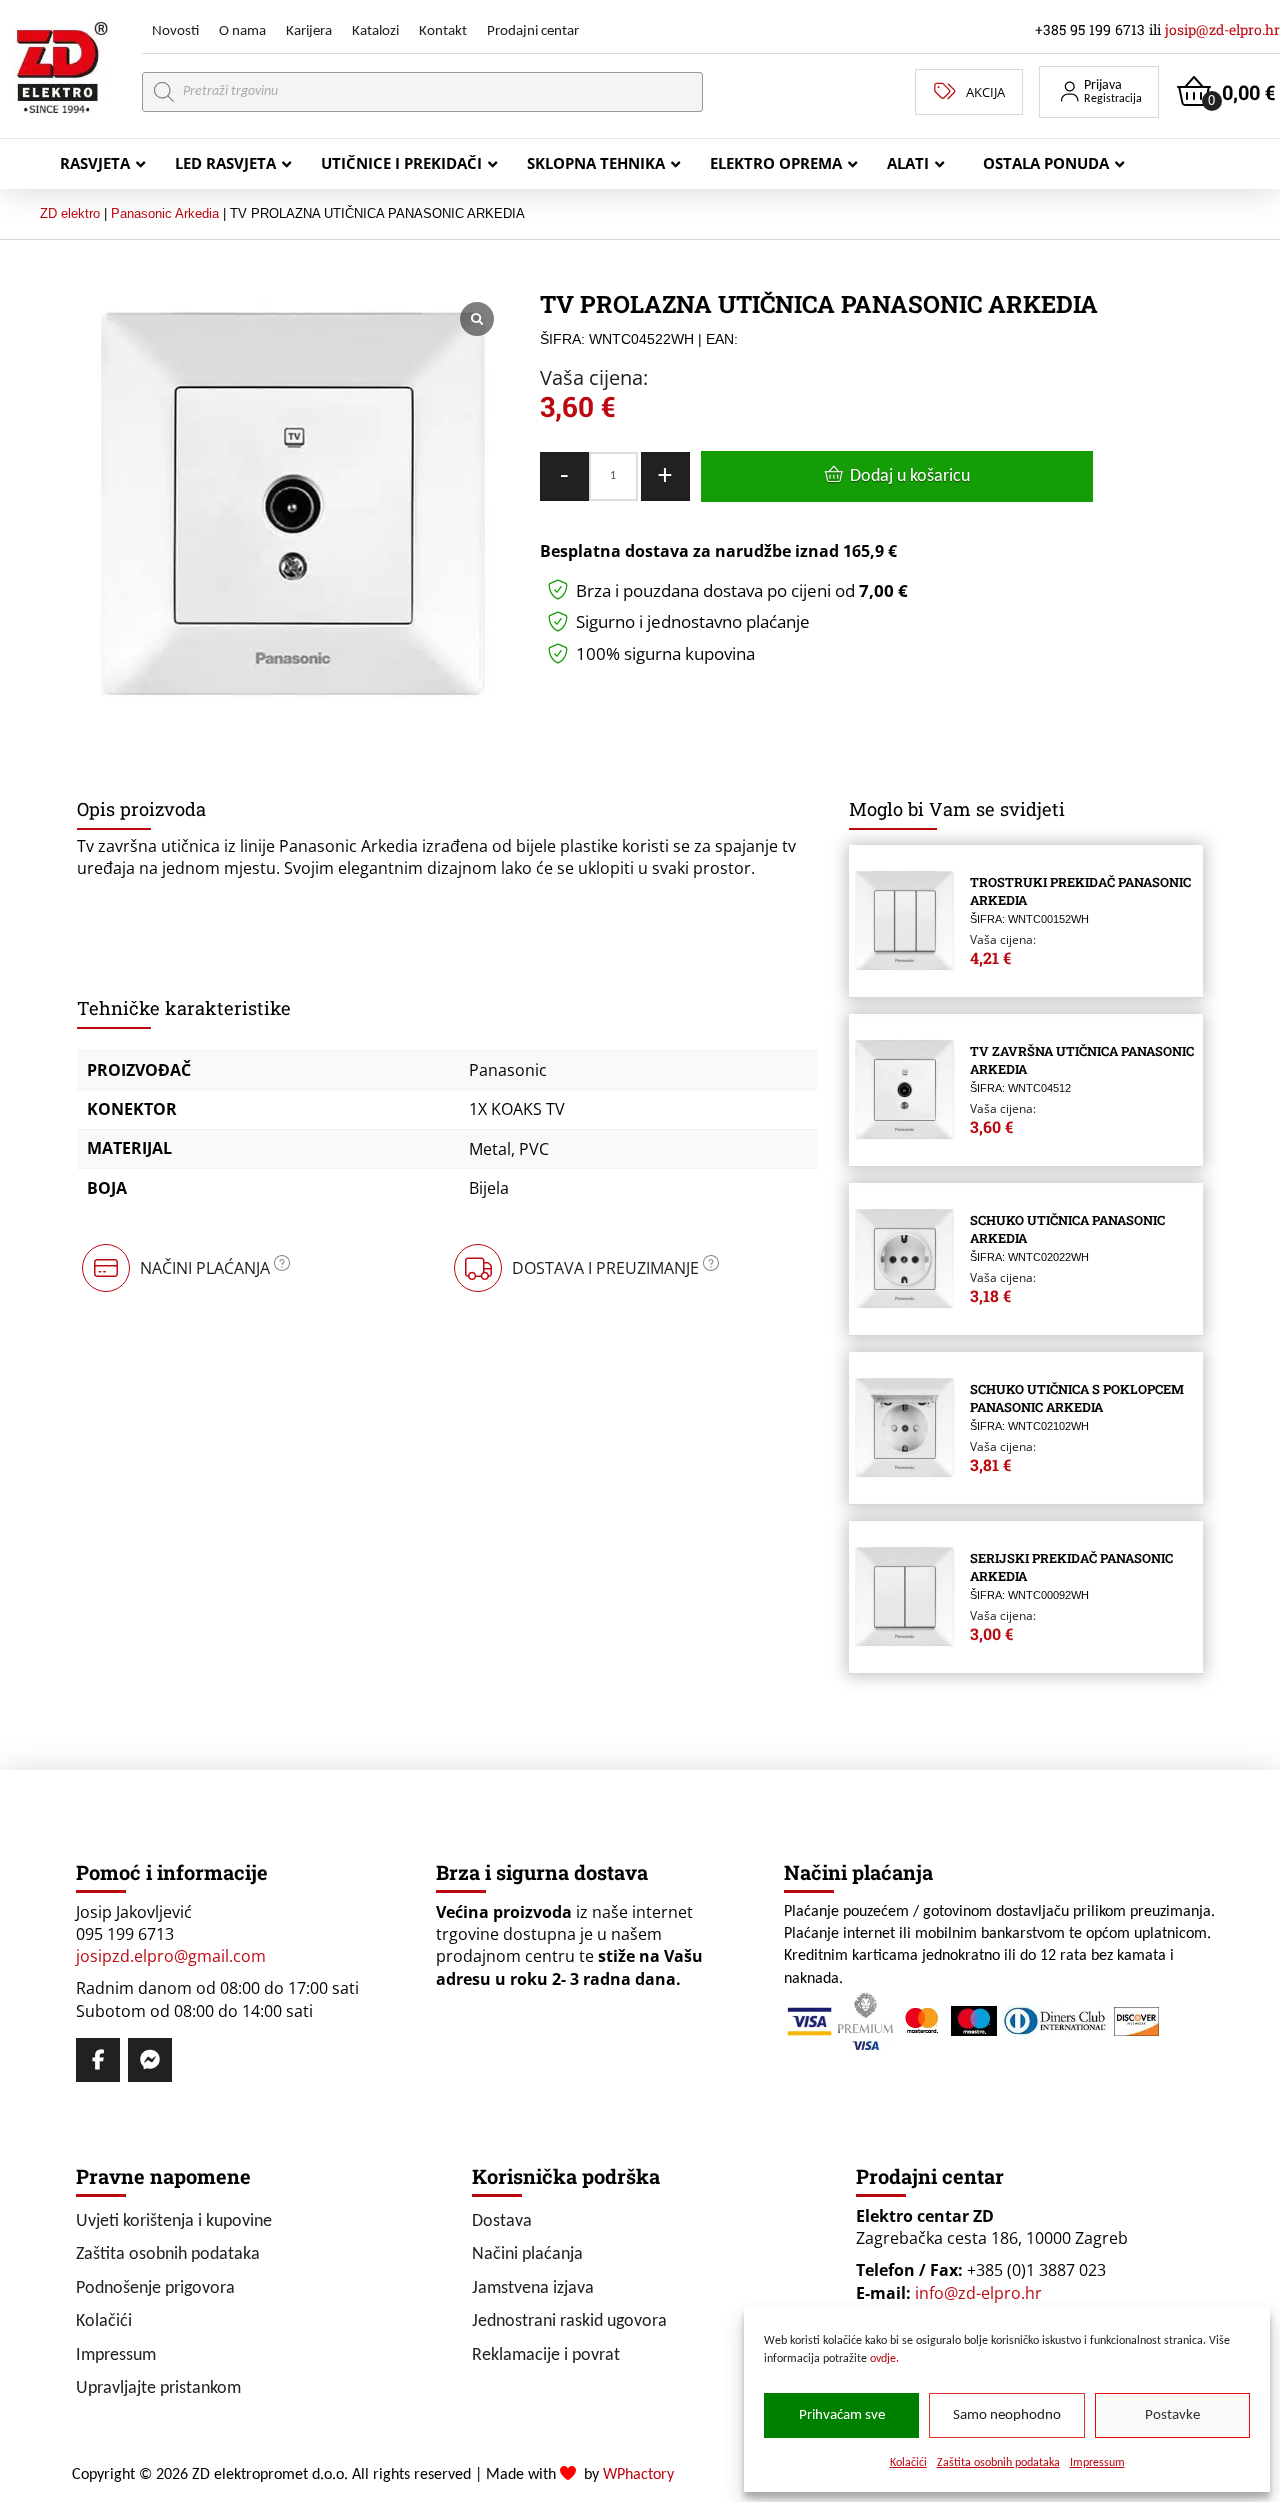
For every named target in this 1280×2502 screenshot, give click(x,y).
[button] (1099, 92)
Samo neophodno (1007, 2415)
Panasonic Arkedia (165, 213)
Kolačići (908, 2463)
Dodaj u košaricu (910, 476)
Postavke (1172, 2415)
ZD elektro (70, 213)
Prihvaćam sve (842, 2415)
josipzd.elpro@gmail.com (171, 1956)
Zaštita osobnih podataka (998, 2463)
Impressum (1097, 2463)
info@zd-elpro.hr (978, 2293)
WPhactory (638, 2475)
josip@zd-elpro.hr (1222, 29)
